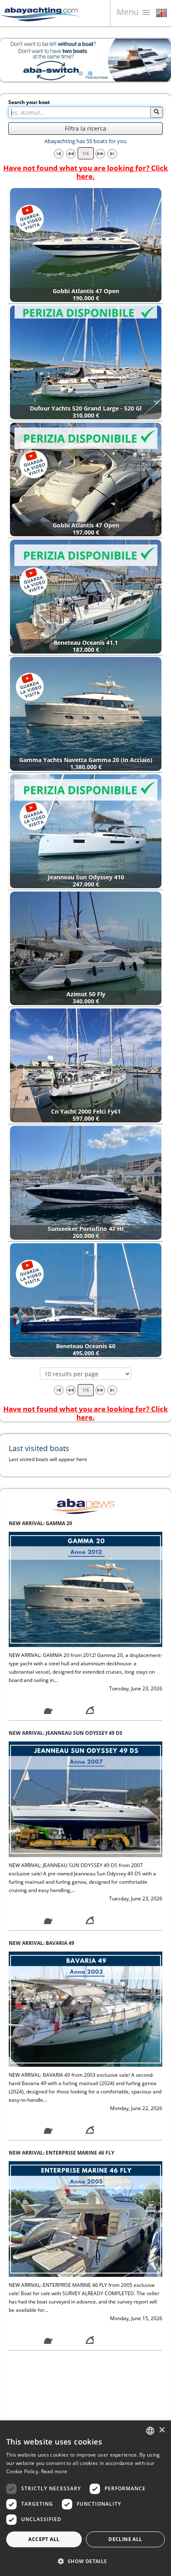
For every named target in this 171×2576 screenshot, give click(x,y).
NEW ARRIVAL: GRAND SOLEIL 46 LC (53, 2153)
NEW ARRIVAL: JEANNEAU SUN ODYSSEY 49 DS (66, 1523)
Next (159, 60)
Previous (12, 60)
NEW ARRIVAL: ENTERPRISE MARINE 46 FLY (61, 1943)
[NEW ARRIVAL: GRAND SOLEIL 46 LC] (85, 2218)
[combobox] (150, 2431)
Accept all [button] (44, 2539)
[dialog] (85, 2498)
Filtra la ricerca (85, 128)
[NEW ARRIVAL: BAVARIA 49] (85, 1799)
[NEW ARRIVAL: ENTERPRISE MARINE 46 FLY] (85, 2009)
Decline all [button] (125, 2539)
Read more (54, 2471)
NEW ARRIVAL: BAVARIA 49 (42, 1733)
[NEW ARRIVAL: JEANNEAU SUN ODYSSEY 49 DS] (85, 1589)
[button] (85, 2561)
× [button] (162, 2430)
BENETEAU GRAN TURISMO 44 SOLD (53, 2363)
